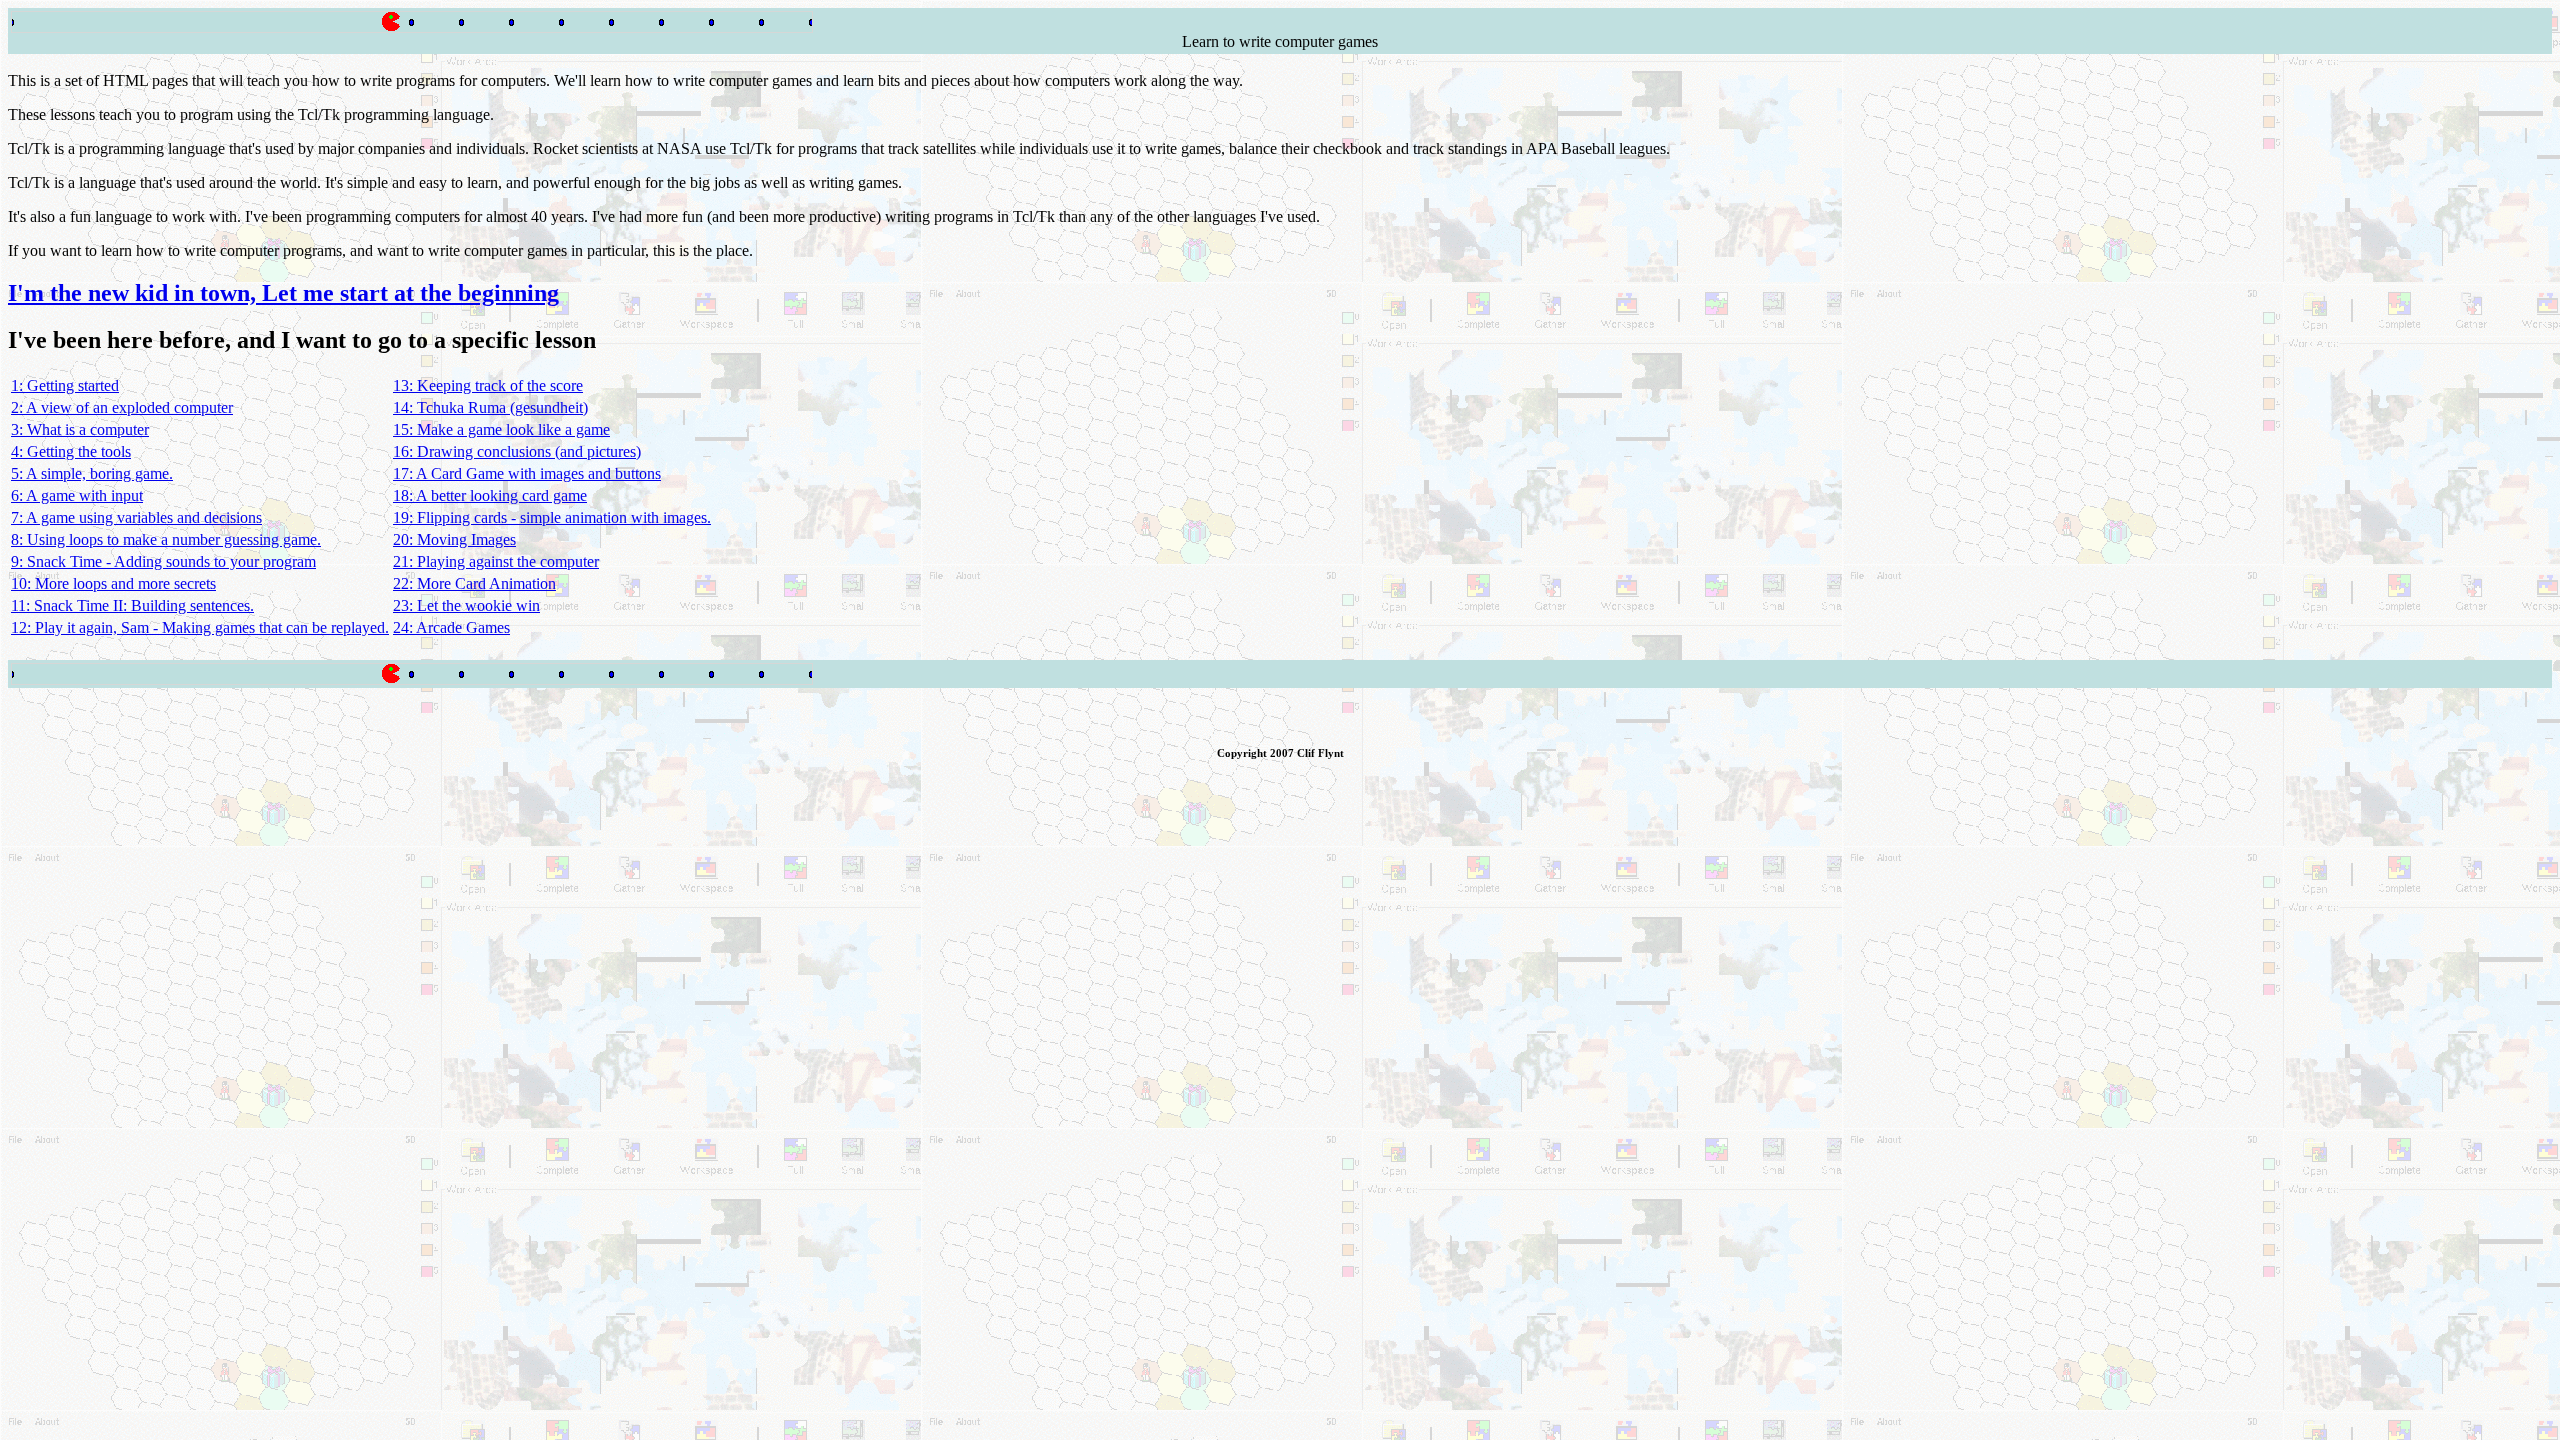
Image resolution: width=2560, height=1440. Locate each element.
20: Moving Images (454, 539)
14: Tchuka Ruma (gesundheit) (490, 407)
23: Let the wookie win (466, 605)
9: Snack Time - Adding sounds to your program (163, 561)
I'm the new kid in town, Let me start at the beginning (283, 293)
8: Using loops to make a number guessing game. (166, 539)
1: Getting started (65, 385)
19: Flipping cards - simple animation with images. (552, 517)
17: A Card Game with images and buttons (527, 473)
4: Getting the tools (71, 451)
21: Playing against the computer (496, 561)
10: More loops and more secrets (113, 583)
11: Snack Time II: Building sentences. (132, 605)
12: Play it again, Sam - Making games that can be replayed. (200, 627)
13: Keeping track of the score (488, 385)
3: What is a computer (80, 429)
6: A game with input (77, 495)
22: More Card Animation (474, 583)
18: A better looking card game (490, 495)
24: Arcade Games (451, 627)
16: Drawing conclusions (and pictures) (517, 451)
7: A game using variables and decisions (136, 517)
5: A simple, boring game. (92, 473)
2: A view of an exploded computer (122, 407)
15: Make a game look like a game (501, 429)
